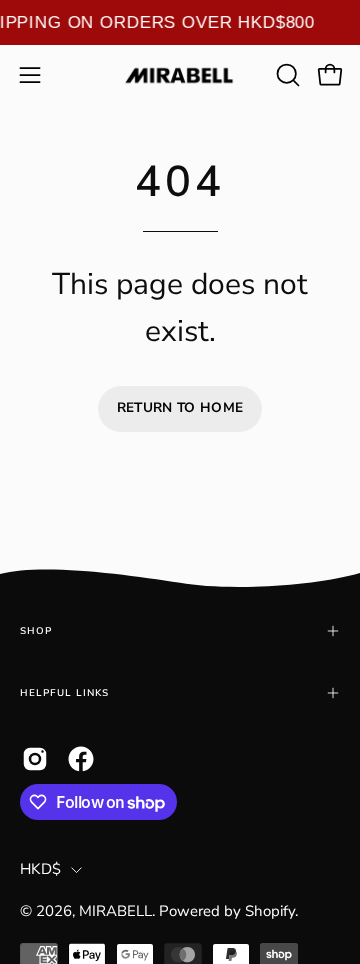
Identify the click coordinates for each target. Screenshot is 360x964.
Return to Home (180, 407)
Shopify (270, 911)
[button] (286, 75)
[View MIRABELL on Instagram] (35, 759)
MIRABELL (115, 911)
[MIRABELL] (180, 75)
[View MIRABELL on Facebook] (81, 759)
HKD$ (40, 869)
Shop (36, 630)
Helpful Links (64, 692)
